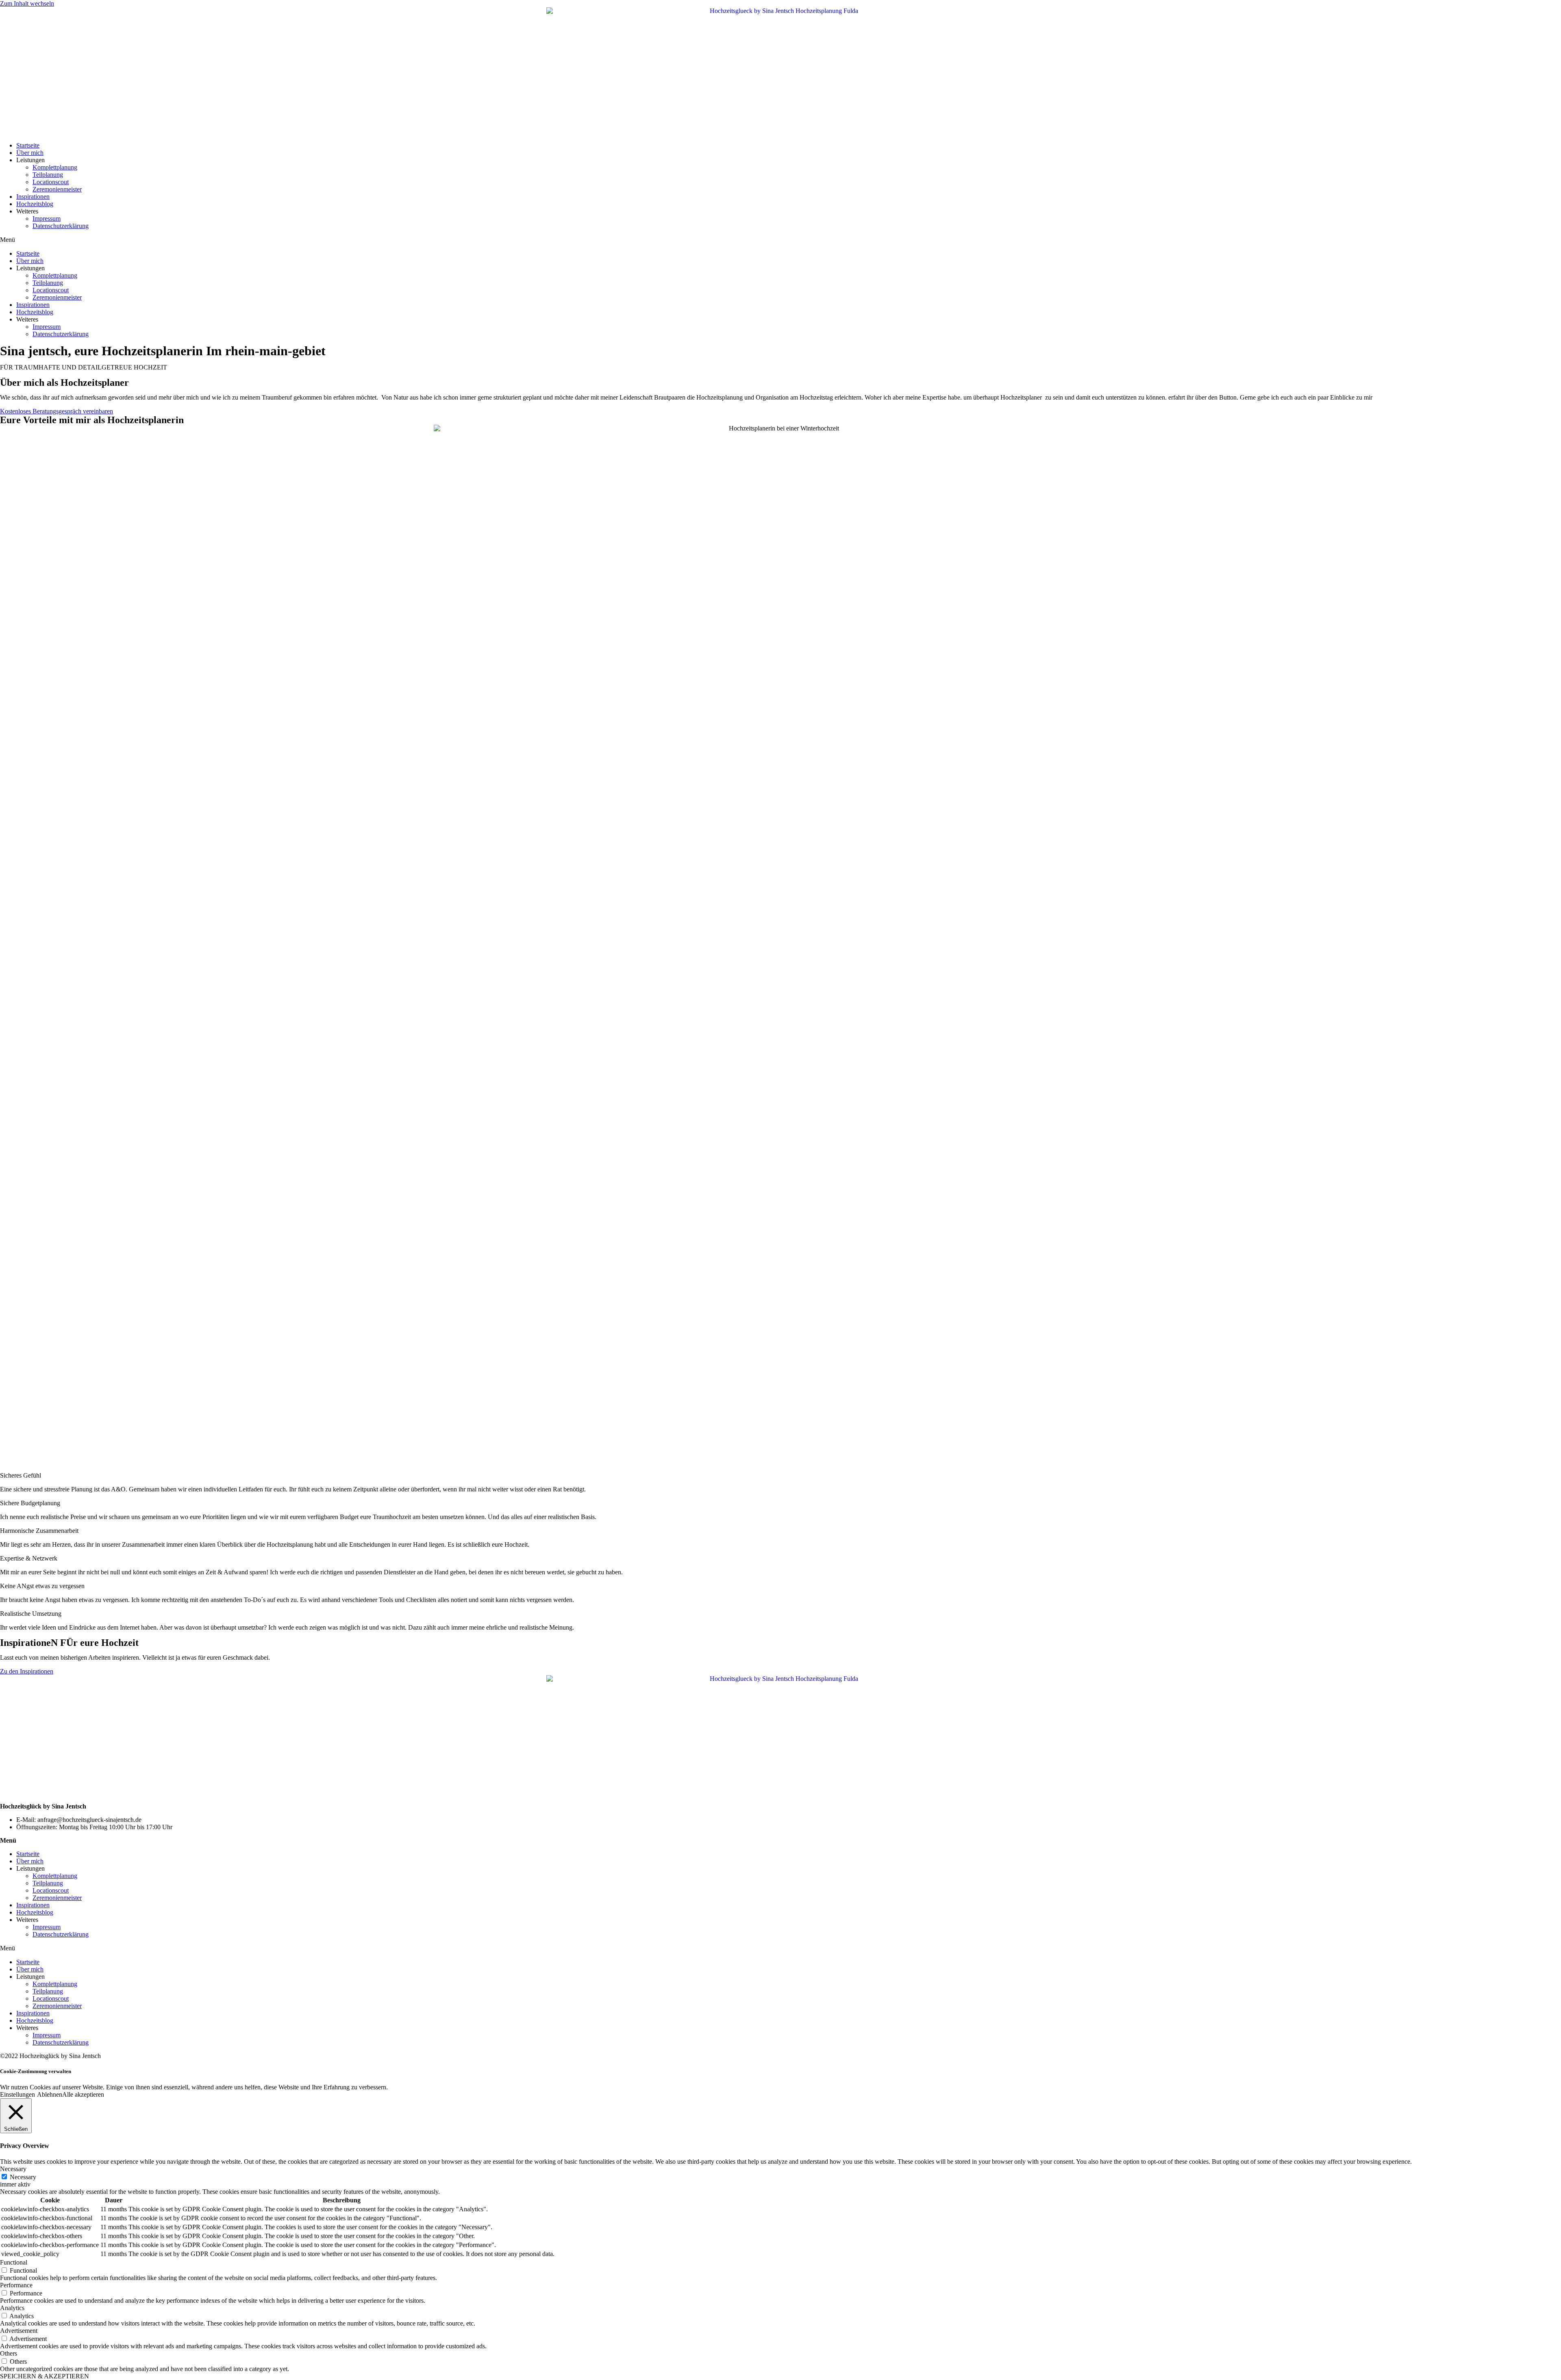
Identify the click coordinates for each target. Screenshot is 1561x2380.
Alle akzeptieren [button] (83, 2094)
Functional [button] (14, 2262)
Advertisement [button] (19, 2331)
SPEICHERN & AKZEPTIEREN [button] (45, 2376)
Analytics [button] (12, 2308)
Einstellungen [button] (17, 2094)
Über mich (30, 153)
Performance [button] (16, 2285)
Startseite (28, 145)
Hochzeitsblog (35, 204)
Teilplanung (48, 175)
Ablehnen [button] (50, 2094)
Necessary (23, 2177)
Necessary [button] (13, 2169)
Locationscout (51, 182)
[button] (780, 240)
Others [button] (9, 2353)
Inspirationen (33, 197)
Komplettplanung (55, 167)
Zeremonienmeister (57, 189)
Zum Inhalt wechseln (27, 3)
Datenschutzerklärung (61, 226)
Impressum (47, 218)
